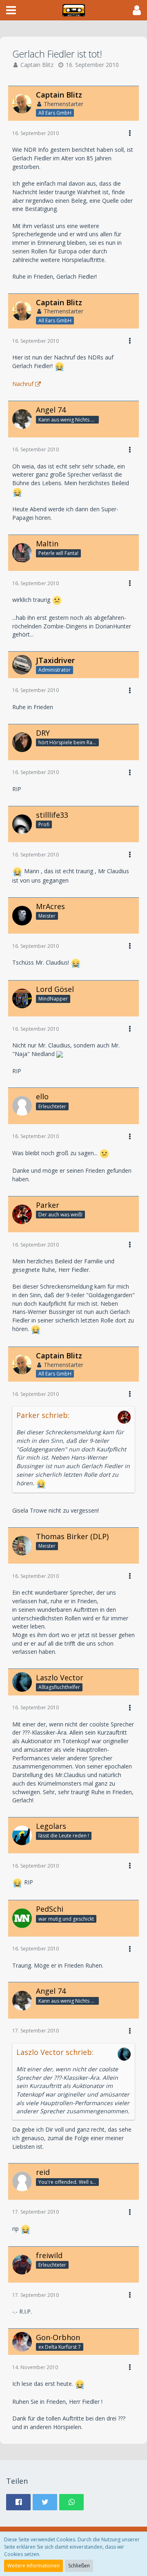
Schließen (79, 2566)
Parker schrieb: (43, 1415)
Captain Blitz (37, 65)
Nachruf (23, 384)
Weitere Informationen (33, 2566)
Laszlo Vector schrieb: (55, 2052)
